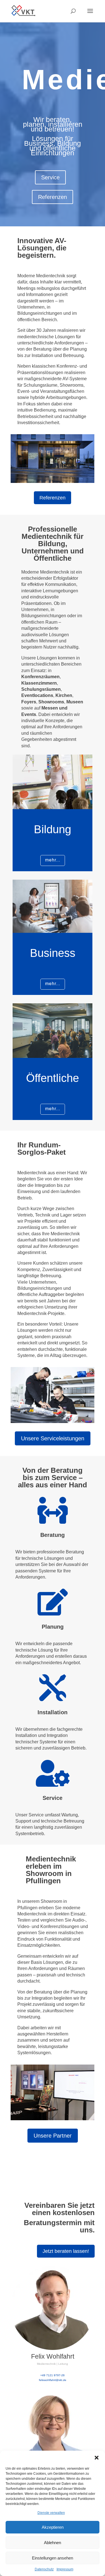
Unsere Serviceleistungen (53, 1438)
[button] (97, 2458)
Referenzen (53, 197)
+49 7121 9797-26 (53, 2375)
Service (50, 177)
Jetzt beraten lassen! (66, 2251)
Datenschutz (44, 2569)
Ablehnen (53, 2543)
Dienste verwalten (51, 2513)
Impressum (65, 2569)
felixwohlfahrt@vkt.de (53, 2380)
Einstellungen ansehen (53, 2558)
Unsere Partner (53, 2136)
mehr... (53, 860)
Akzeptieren (53, 2527)
